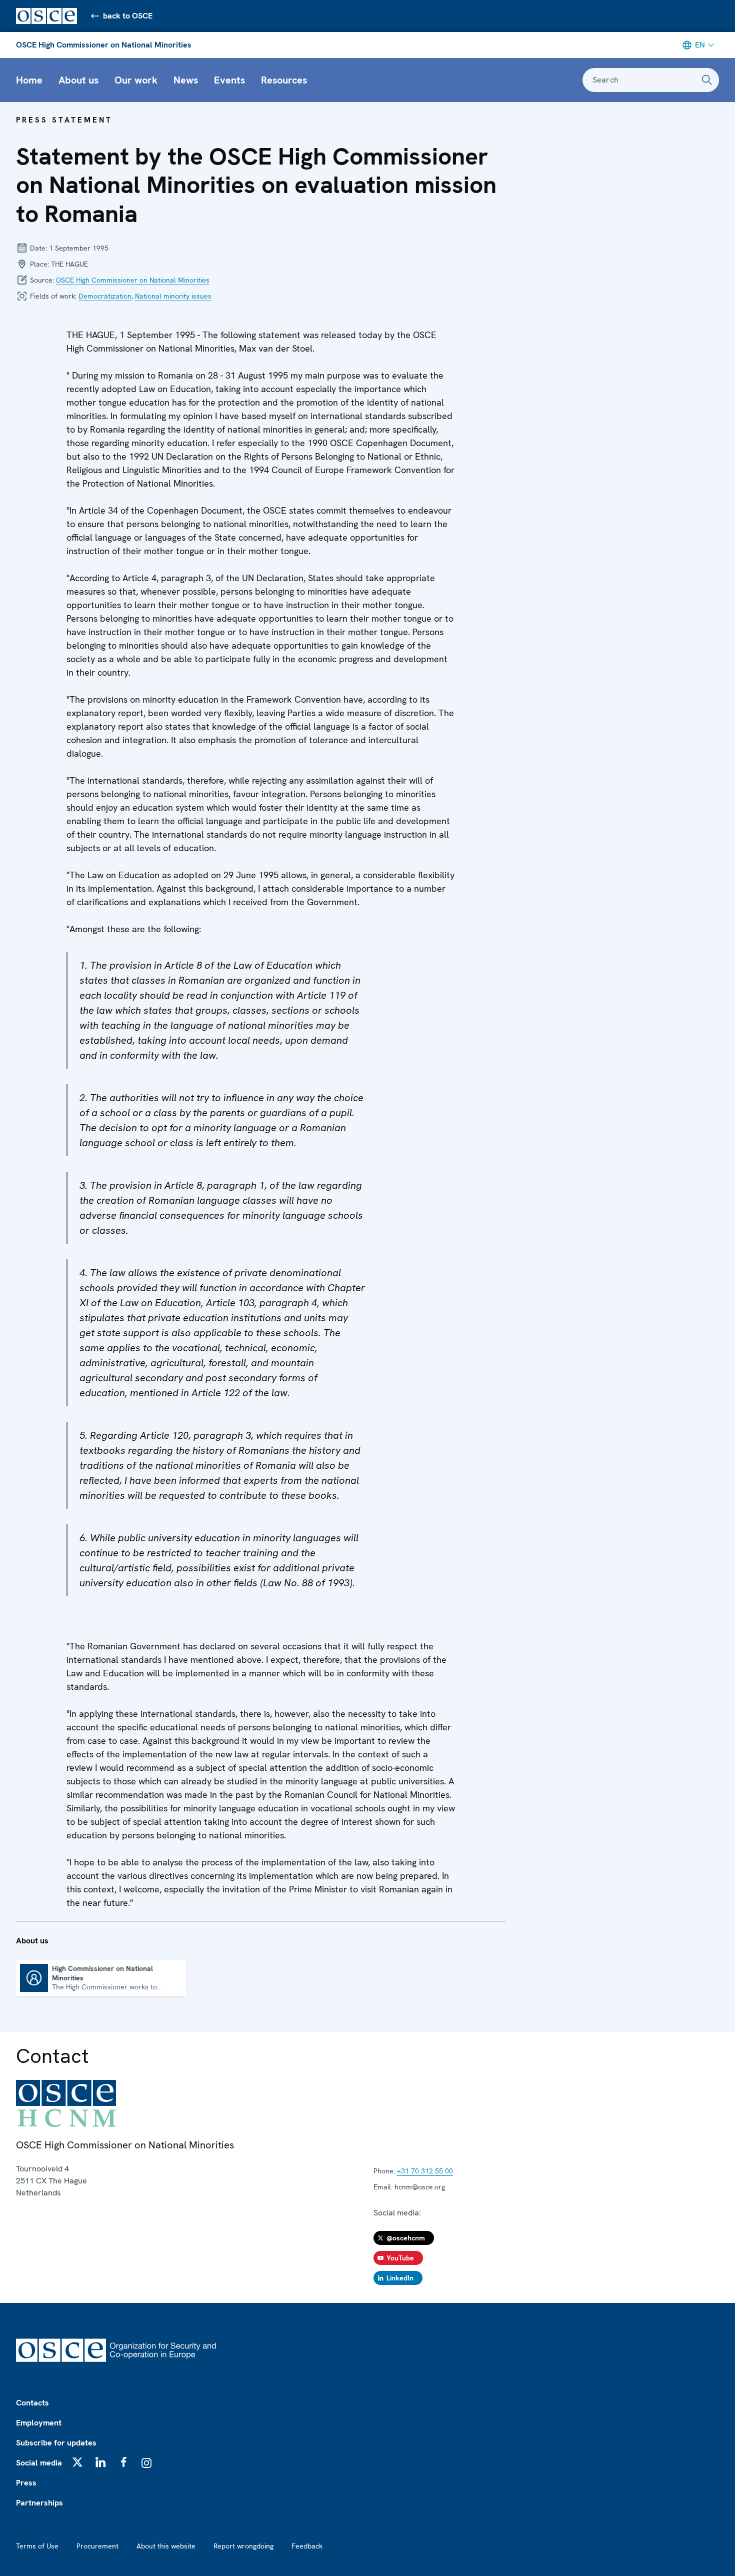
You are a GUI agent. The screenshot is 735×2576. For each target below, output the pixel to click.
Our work (136, 80)
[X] (77, 2462)
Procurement (97, 2546)
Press (26, 2483)
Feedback (307, 2546)
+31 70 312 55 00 (425, 2171)
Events (229, 80)
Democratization (105, 296)
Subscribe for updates (56, 2443)
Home (29, 80)
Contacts (32, 2403)
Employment (39, 2423)
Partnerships (39, 2503)
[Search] (707, 80)
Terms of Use (37, 2546)
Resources (284, 80)
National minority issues (173, 296)
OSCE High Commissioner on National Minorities (104, 45)
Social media (39, 2463)
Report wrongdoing (243, 2546)
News (186, 80)
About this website (166, 2546)
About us (78, 80)
